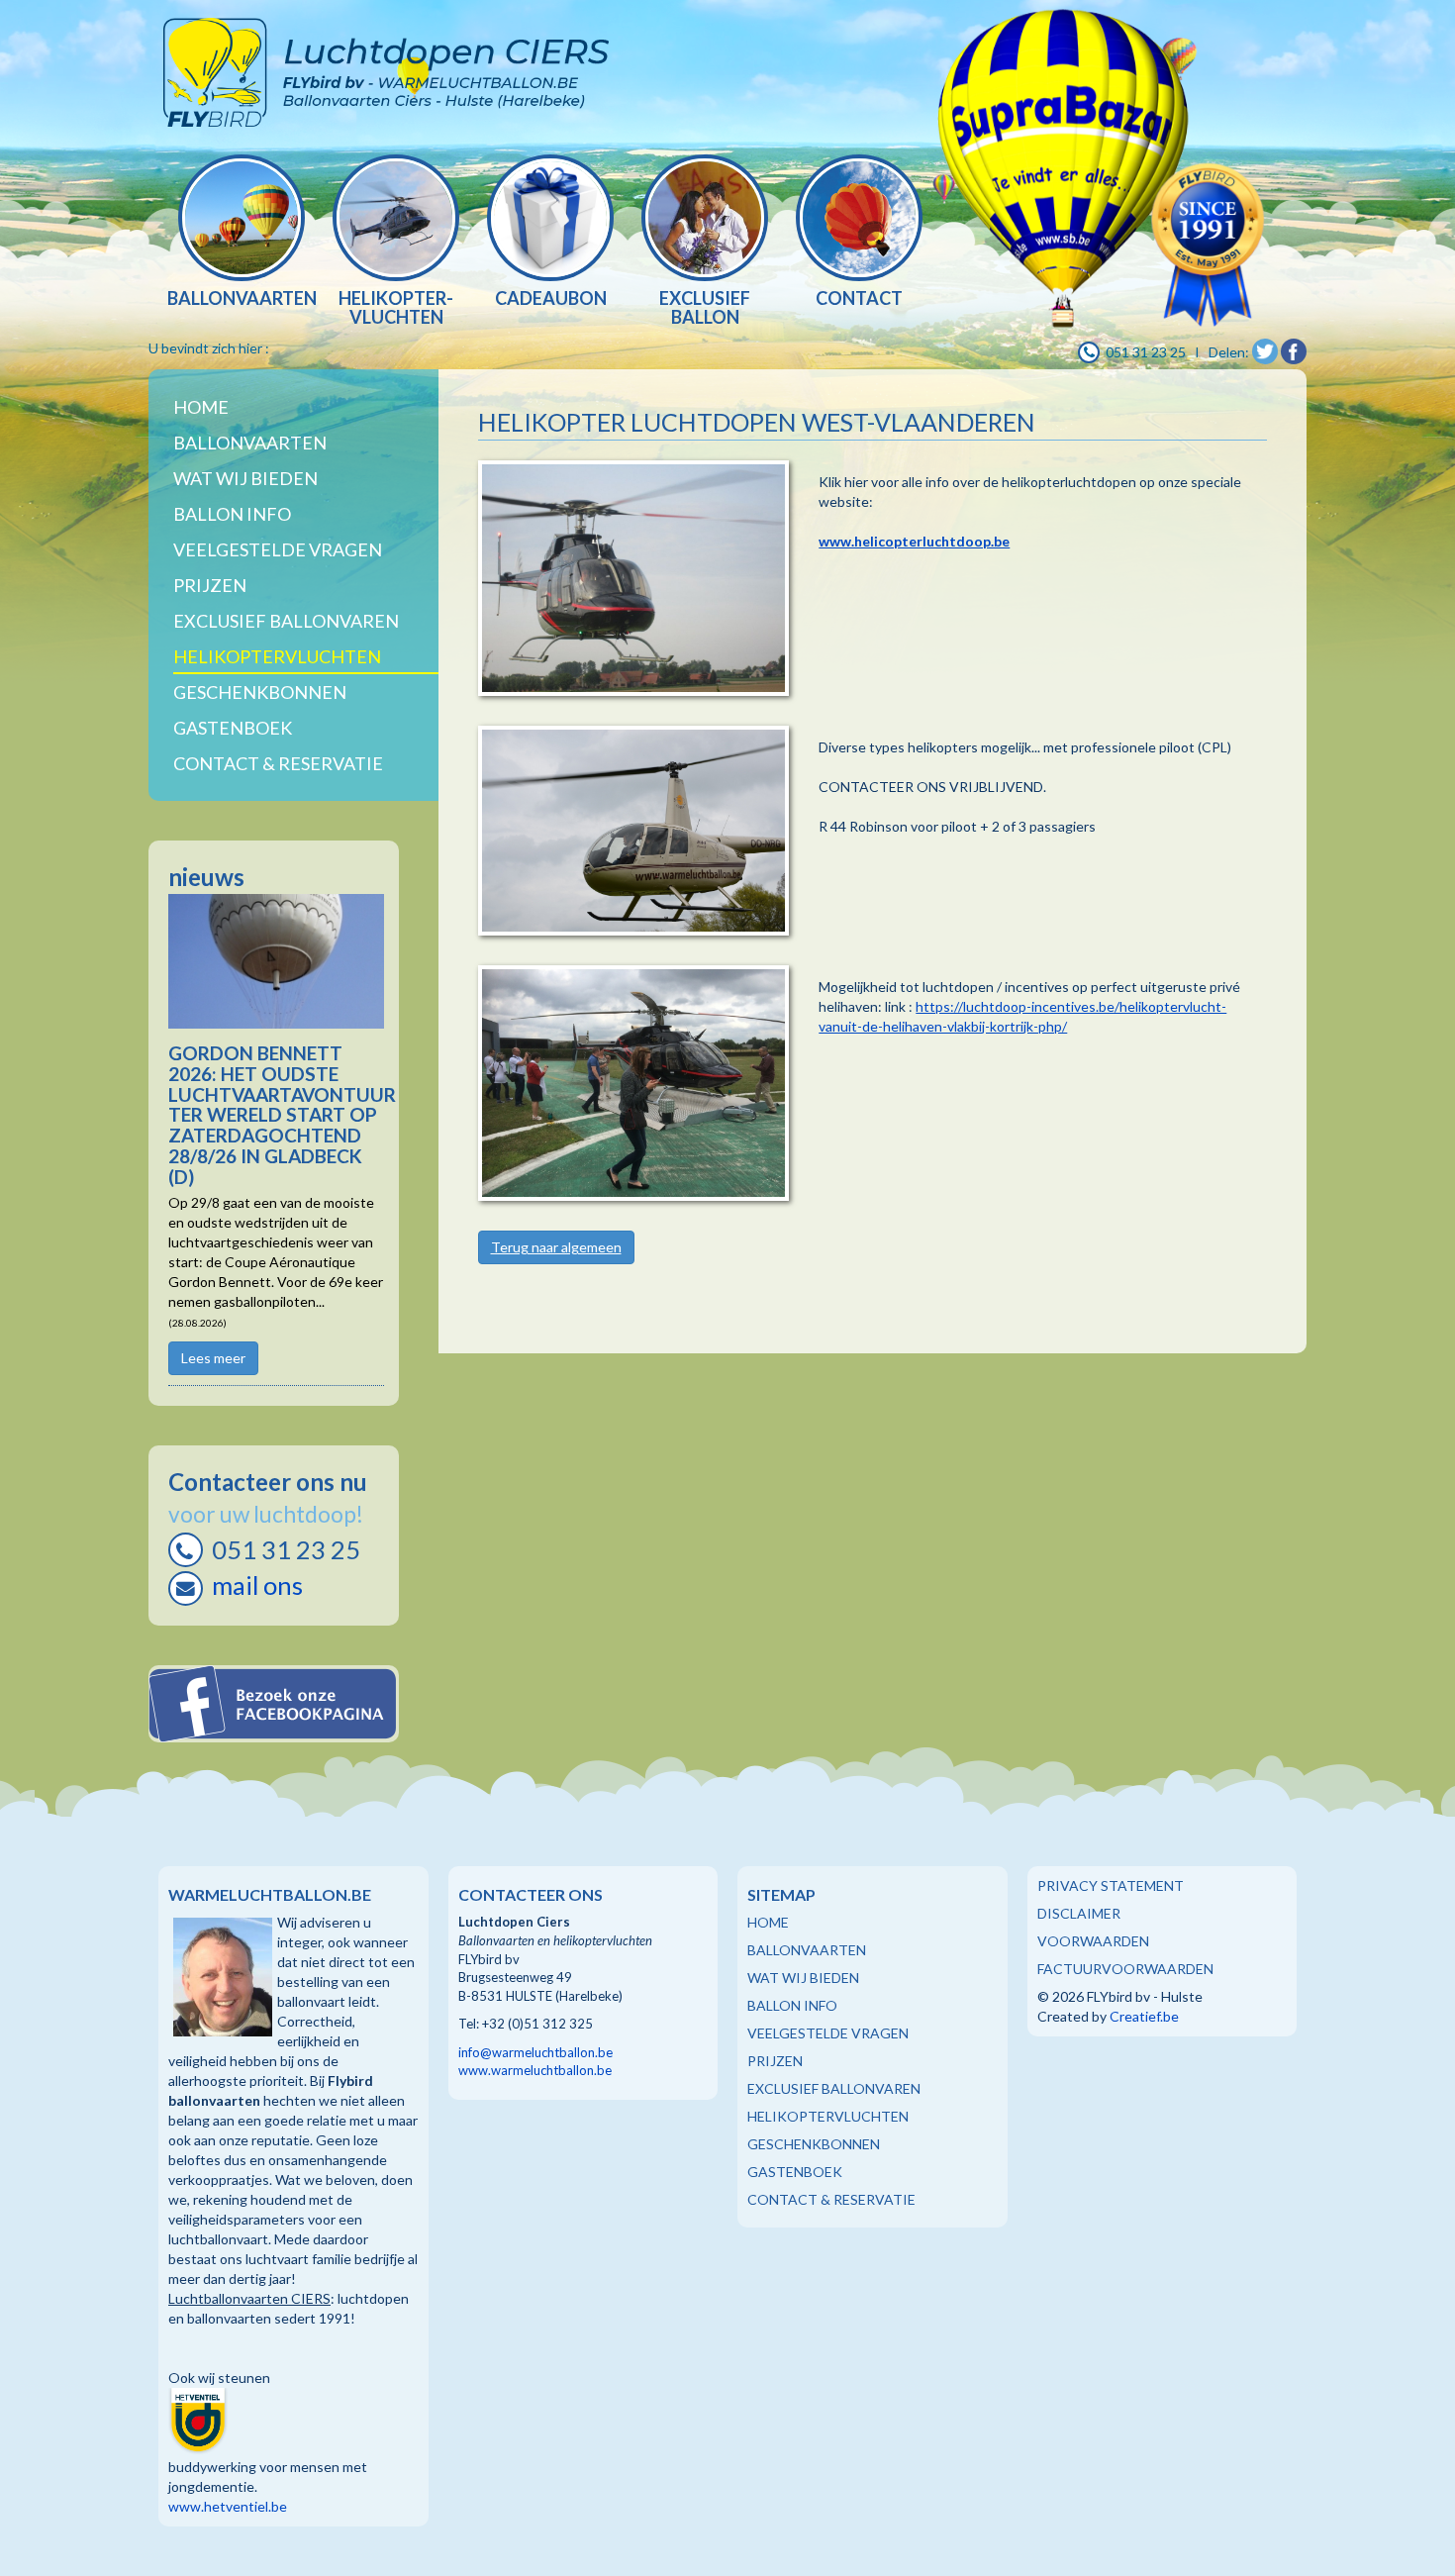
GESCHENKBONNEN (814, 2144)
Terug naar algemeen (556, 1247)
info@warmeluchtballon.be (535, 2052)
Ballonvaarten (250, 443)
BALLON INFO (792, 2005)
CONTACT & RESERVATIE (831, 2199)
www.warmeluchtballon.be (535, 2070)
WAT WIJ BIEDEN (245, 478)
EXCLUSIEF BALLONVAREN (834, 2088)
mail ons (257, 1585)
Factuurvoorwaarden (1125, 1969)
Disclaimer (1079, 1913)
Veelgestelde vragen (278, 549)
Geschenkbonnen (260, 692)
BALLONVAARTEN (807, 1950)
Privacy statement (1111, 1885)
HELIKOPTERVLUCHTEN (828, 2116)
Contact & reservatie (278, 763)
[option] (242, 233)
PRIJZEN (775, 2061)
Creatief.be (1144, 2016)
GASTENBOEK (795, 2172)
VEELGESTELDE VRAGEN (828, 2033)
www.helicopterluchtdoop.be (914, 541)
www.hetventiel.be (228, 2506)
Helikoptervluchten (277, 656)
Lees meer (213, 1358)
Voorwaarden (1093, 1941)
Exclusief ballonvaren (286, 621)
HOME (768, 1922)
